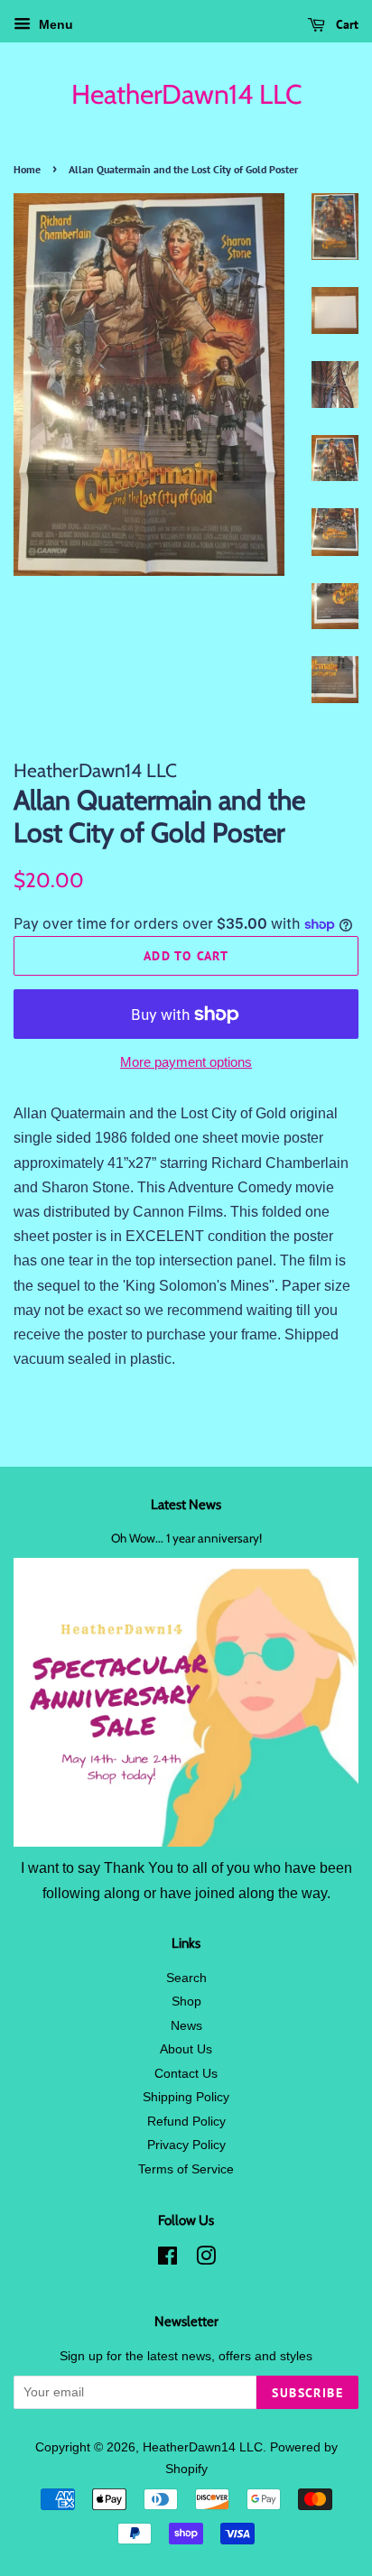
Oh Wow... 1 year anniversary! (186, 1538)
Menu (54, 24)
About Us (186, 2049)
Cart (345, 24)
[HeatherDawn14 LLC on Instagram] (206, 2260)
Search (186, 1978)
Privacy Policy (186, 2145)
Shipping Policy (186, 2097)
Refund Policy (186, 2122)
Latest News (186, 1505)
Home (27, 169)
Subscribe (307, 2393)
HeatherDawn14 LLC (186, 95)
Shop (186, 2001)
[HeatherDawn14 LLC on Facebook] (167, 2260)
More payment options (186, 1062)
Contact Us (186, 2074)
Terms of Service (186, 2169)
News (186, 2026)
